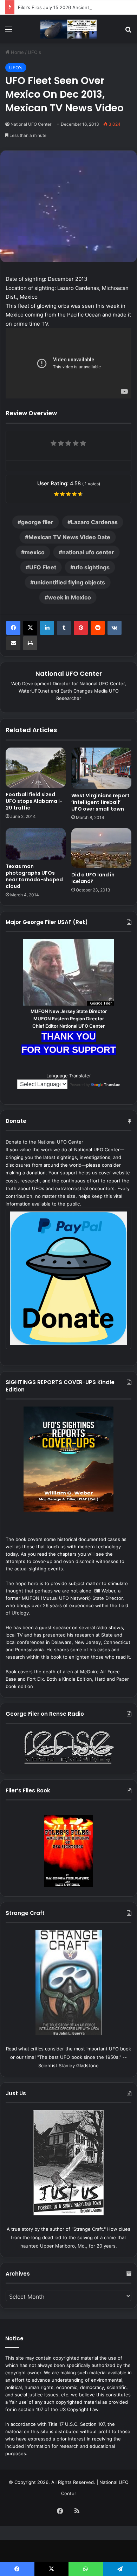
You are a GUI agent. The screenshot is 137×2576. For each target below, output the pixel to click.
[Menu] (9, 32)
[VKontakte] (115, 628)
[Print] (30, 643)
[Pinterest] (81, 628)
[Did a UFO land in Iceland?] (101, 848)
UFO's (34, 52)
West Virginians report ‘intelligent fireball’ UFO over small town (100, 802)
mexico (35, 552)
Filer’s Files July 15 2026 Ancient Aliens (61, 7)
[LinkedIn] (47, 628)
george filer (37, 522)
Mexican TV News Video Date (69, 537)
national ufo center (88, 552)
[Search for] (128, 32)
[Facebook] (13, 628)
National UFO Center (31, 124)
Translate (112, 1085)
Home (17, 52)
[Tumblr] (64, 628)
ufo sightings (92, 567)
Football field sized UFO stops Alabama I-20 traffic (34, 801)
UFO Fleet (43, 567)
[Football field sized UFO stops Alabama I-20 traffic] (36, 768)
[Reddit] (98, 628)
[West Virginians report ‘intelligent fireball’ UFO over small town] (101, 768)
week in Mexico (70, 597)
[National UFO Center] (68, 29)
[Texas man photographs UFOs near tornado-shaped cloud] (36, 844)
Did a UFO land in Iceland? (93, 878)
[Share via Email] (13, 643)
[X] (30, 628)
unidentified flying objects (69, 582)
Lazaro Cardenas (94, 522)
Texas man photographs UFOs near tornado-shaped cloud (34, 876)
